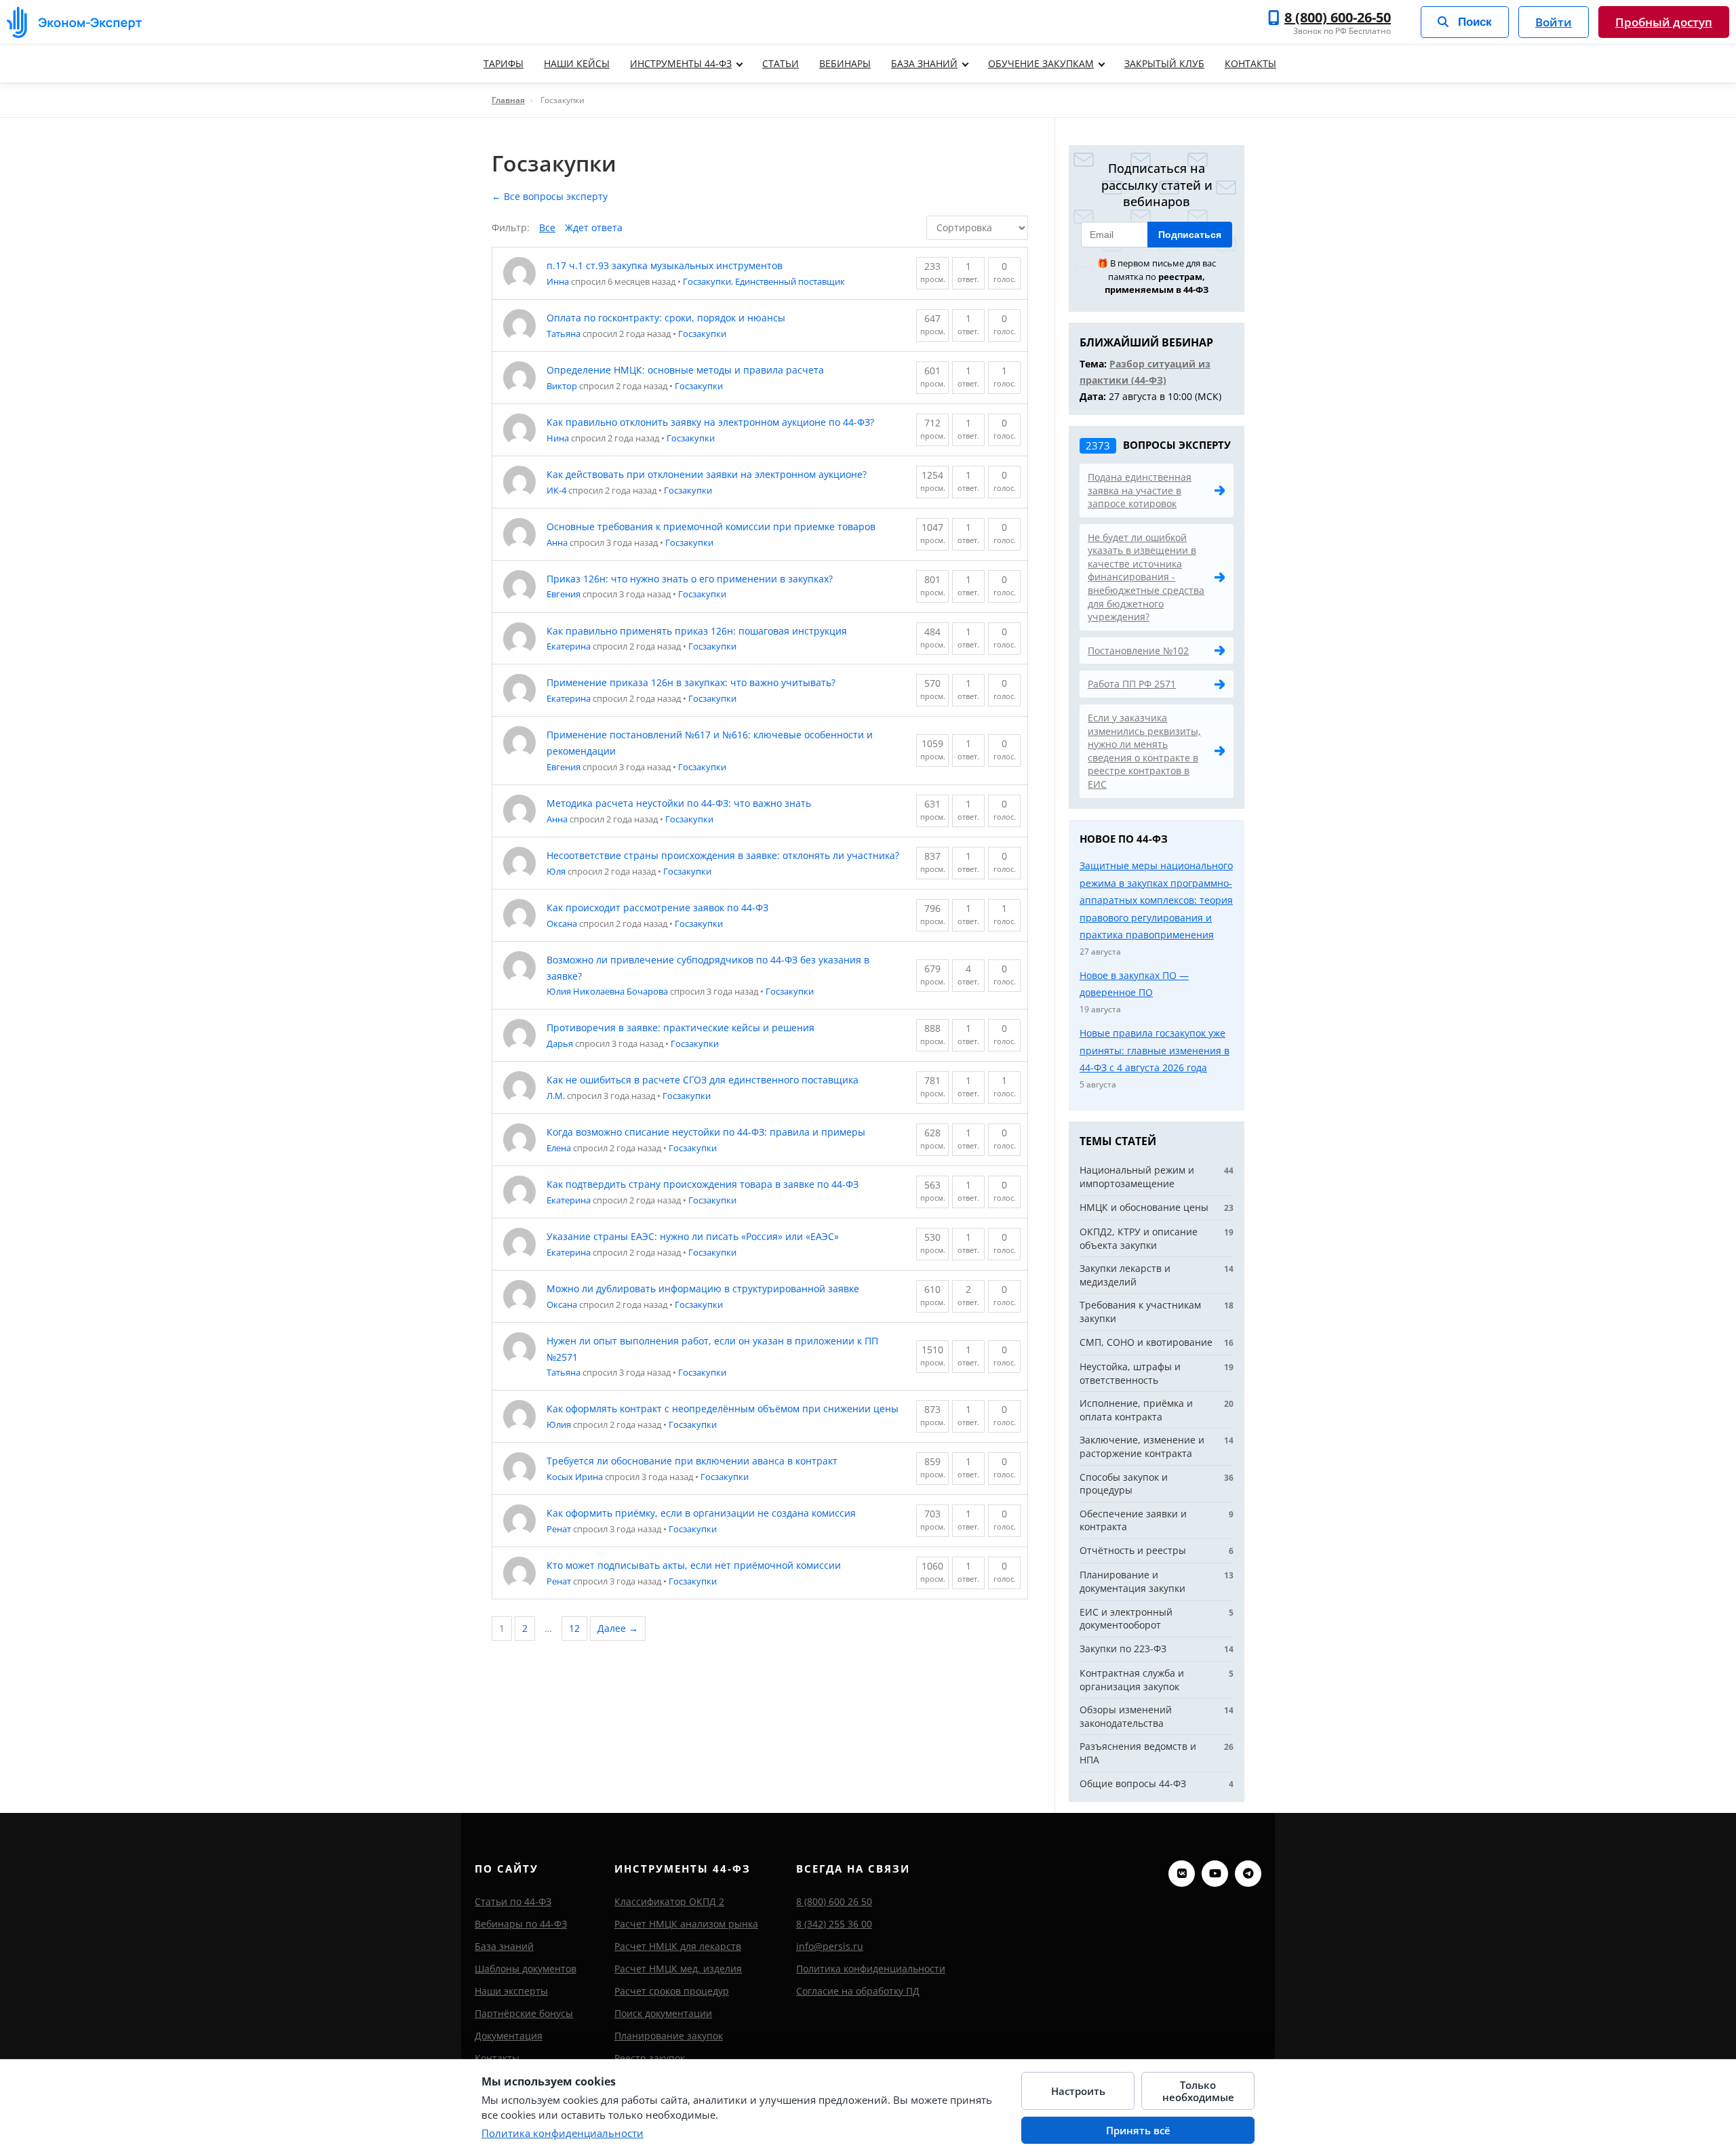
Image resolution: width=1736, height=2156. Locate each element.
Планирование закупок (669, 2036)
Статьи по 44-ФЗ (513, 1901)
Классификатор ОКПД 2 (669, 1901)
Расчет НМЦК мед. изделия (678, 1969)
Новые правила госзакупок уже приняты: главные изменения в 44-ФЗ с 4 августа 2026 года (1155, 1050)
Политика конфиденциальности (871, 1969)
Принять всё (1138, 2130)
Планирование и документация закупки (1132, 1581)
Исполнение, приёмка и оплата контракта (1136, 1410)
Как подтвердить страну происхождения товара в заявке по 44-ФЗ (703, 1184)
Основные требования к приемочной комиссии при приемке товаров (711, 526)
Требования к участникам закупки (1140, 1312)
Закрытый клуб (1164, 63)
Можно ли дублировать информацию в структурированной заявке (703, 1289)
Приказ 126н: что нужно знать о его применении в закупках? (690, 579)
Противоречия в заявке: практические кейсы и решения (680, 1027)
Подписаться (1190, 235)
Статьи (781, 63)
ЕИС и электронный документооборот (1126, 1619)
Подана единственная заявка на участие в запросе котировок (1140, 490)
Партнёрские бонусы (524, 2013)
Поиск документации (663, 2013)
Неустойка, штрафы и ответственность (1130, 1373)
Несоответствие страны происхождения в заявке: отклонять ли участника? (723, 855)
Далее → (618, 1628)
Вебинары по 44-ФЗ (521, 1924)
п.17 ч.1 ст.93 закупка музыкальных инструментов (665, 265)
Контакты (1250, 63)
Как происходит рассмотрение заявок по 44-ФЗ (657, 907)
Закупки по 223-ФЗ (1123, 1649)
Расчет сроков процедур (672, 1991)
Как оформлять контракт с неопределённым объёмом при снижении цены (723, 1409)
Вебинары (845, 63)
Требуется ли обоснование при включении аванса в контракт (692, 1461)
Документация (509, 2036)
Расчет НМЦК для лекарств (678, 1946)
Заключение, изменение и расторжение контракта (1142, 1446)
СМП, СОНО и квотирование (1146, 1342)
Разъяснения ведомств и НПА (1138, 1753)
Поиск (1475, 22)
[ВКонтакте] (1182, 1874)
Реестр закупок (650, 2058)
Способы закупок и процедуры (1124, 1484)
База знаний (924, 63)
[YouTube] (1215, 1874)
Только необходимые (1198, 2091)
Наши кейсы (577, 63)
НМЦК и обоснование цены (1144, 1207)
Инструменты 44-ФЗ (681, 63)
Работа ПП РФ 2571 (1132, 684)
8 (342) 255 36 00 (834, 1924)
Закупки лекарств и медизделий (1125, 1275)
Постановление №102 (1138, 651)
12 (574, 1628)
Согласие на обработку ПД (858, 1991)
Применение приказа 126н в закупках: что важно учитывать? (691, 682)
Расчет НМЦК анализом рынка (686, 1924)
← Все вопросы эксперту (550, 196)
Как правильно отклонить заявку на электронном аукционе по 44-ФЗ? (710, 422)
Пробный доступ (1664, 22)
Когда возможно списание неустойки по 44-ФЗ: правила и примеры (706, 1132)
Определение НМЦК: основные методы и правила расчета (685, 370)
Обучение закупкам (1041, 63)
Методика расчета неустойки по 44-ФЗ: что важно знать (679, 803)
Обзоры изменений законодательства (1126, 1716)
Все (547, 227)
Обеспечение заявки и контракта (1133, 1520)
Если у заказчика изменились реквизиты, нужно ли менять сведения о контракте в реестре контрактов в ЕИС (1144, 751)
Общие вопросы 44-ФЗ (1133, 1783)
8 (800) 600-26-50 (1338, 18)
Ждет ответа (594, 227)
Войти (1554, 22)
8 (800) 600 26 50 (834, 1901)
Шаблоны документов (526, 1969)
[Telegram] (1248, 1874)
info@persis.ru (830, 1946)
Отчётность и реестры (1133, 1550)
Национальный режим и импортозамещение (1137, 1177)
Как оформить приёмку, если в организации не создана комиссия (701, 1513)
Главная (508, 100)
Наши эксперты (511, 1991)
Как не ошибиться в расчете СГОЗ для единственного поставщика (703, 1080)
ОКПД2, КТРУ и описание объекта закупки (1139, 1238)
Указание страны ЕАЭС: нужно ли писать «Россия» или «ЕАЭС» (693, 1236)
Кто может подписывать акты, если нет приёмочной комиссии (694, 1565)
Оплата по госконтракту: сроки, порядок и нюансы (666, 318)
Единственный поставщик (790, 281)
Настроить (1078, 2091)
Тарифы (504, 63)
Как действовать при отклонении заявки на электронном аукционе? (707, 474)
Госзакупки (707, 281)
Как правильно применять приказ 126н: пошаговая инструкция (697, 631)
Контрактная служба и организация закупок (1132, 1680)
